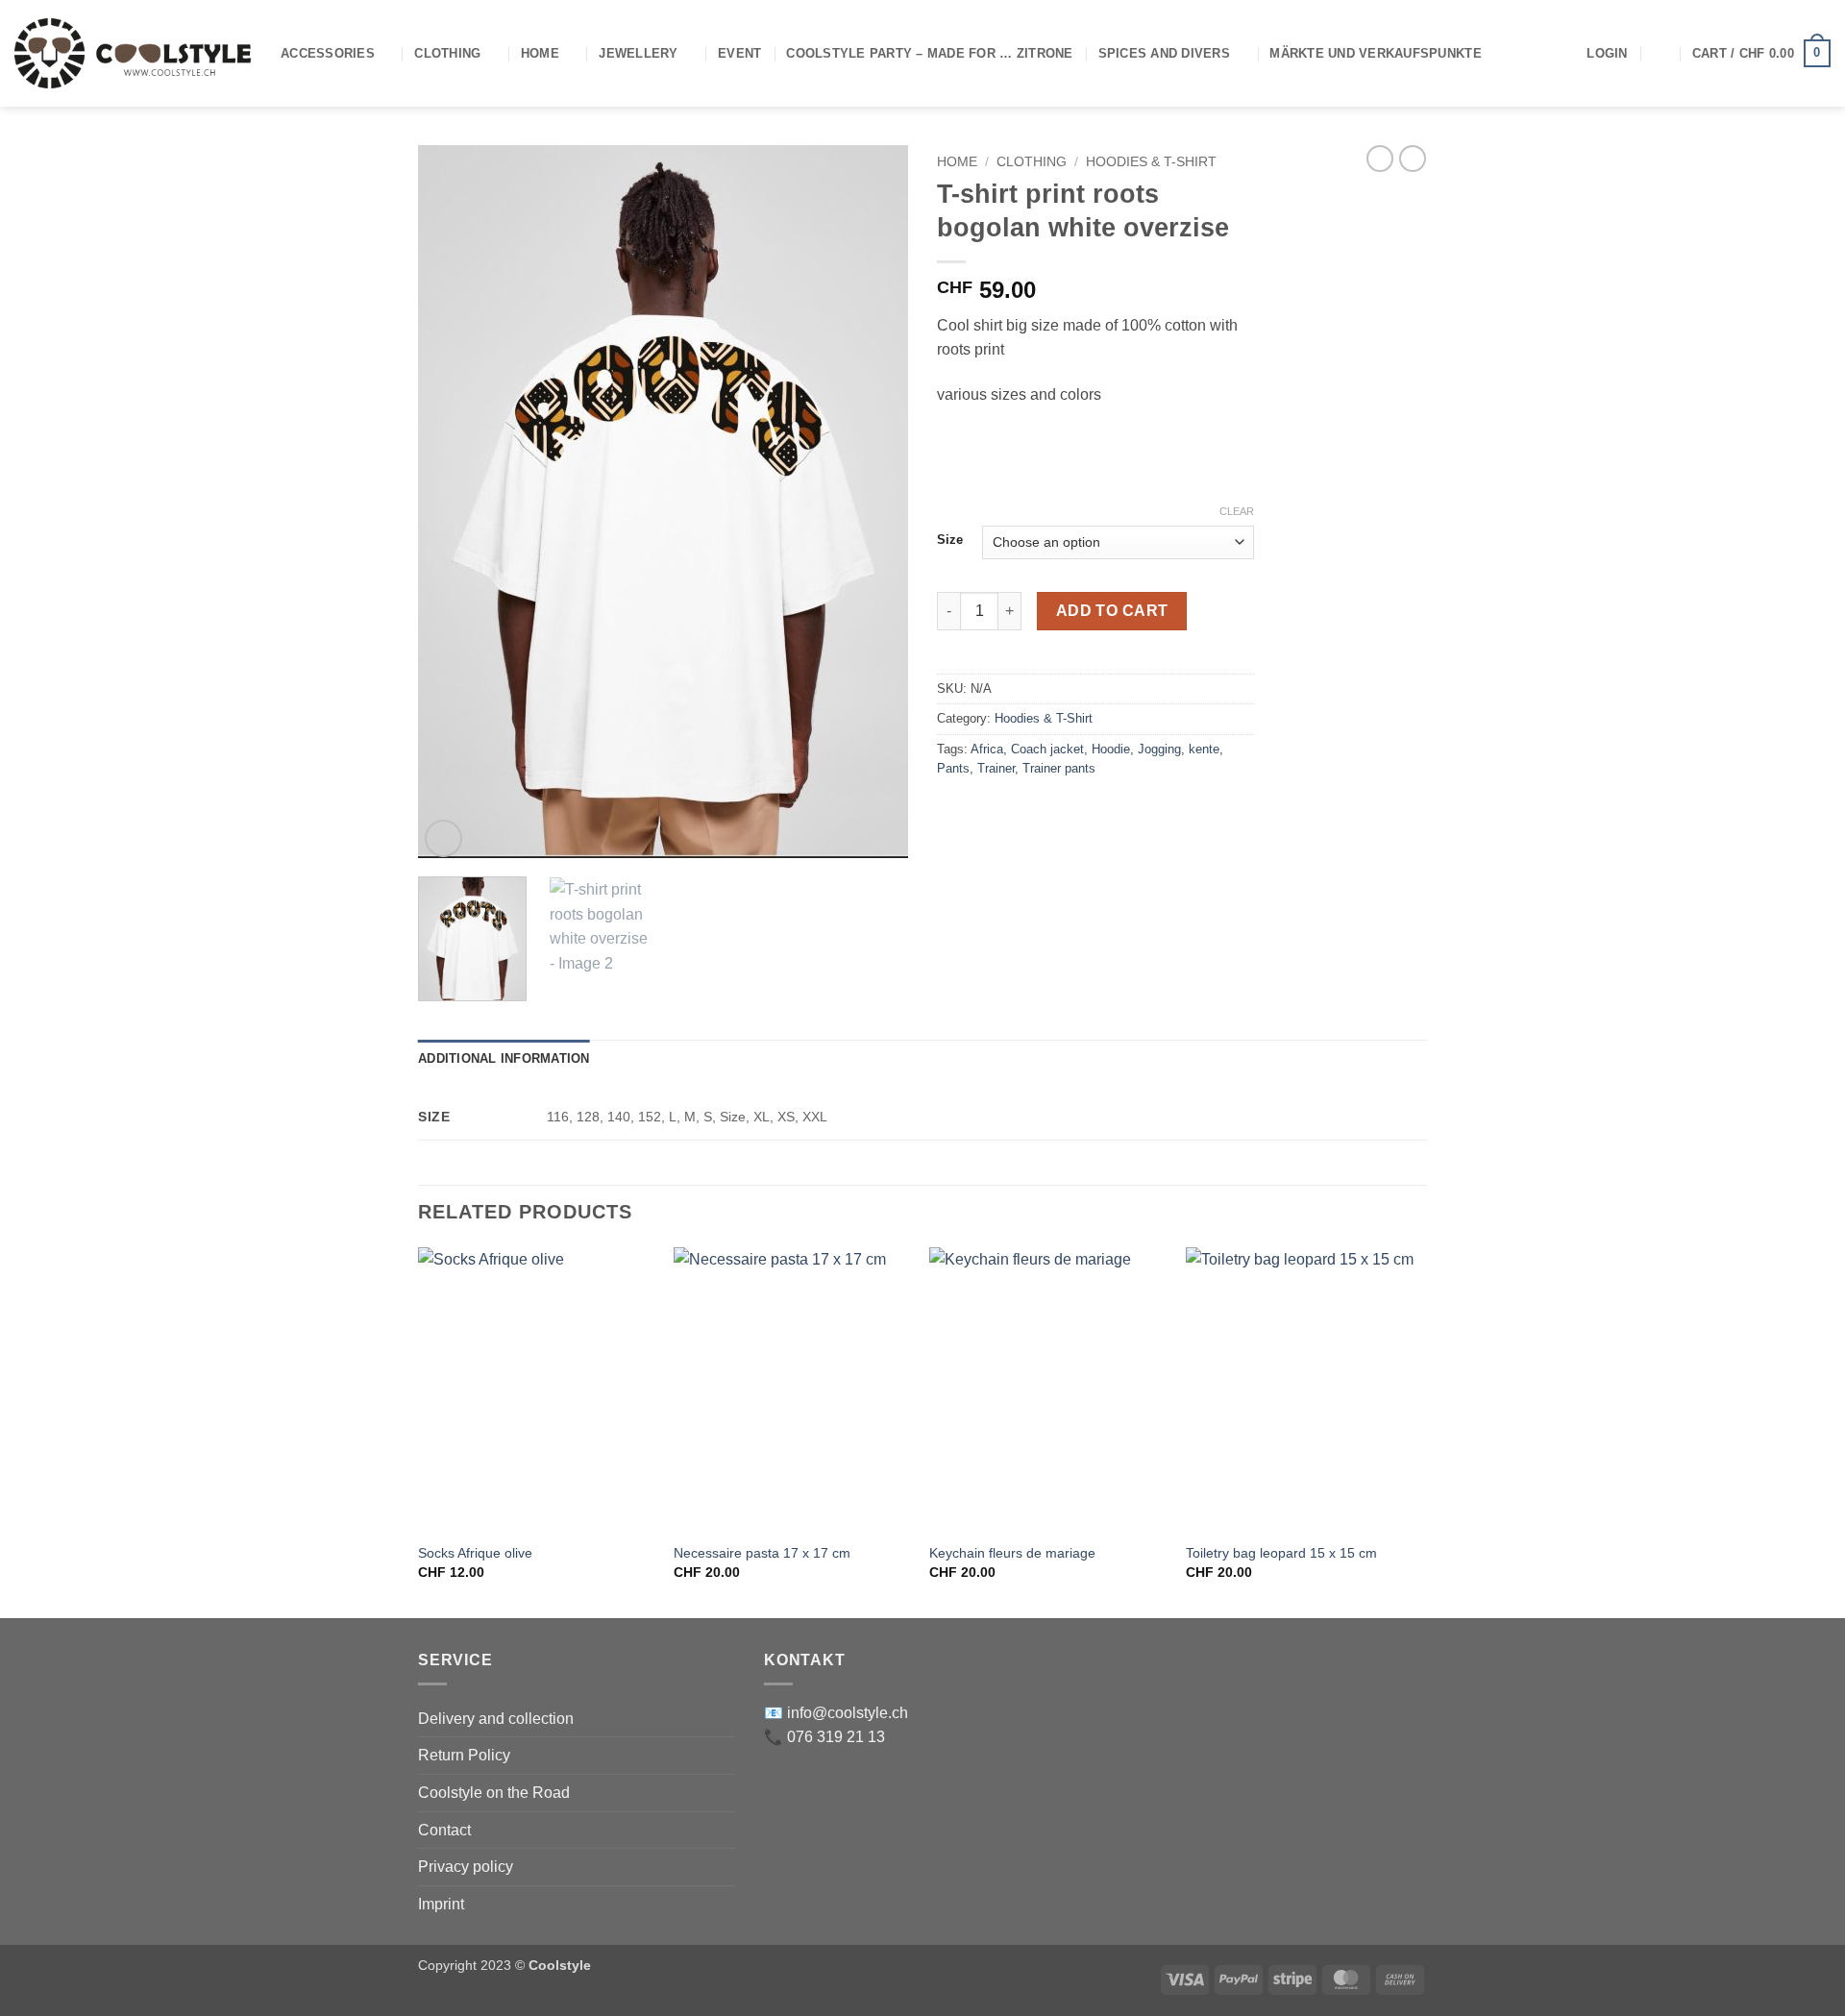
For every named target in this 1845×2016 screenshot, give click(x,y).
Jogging (1159, 749)
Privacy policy (466, 1867)
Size (950, 540)
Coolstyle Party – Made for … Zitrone (929, 53)
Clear (1237, 511)
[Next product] (1380, 159)
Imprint (441, 1904)
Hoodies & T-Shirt (1151, 162)
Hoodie (1111, 749)
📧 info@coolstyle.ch (836, 1713)
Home (540, 53)
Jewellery (638, 53)
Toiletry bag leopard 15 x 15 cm (1281, 1553)
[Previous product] (1413, 159)
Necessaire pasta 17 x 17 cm (762, 1553)
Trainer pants (1059, 768)
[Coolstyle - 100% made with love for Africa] (133, 53)
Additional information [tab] (504, 1058)
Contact (444, 1830)
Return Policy (464, 1755)
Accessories (328, 53)
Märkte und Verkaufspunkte (1375, 53)
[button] (1607, 54)
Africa (987, 749)
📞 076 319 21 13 (824, 1737)
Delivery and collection (496, 1719)
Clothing (447, 53)
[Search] (1660, 53)
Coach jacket (1047, 749)
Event (739, 53)
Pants (953, 768)
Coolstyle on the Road (494, 1793)
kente (1204, 749)
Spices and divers (1164, 53)
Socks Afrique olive (475, 1553)
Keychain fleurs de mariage (1012, 1553)
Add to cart (1112, 611)
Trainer (996, 768)
